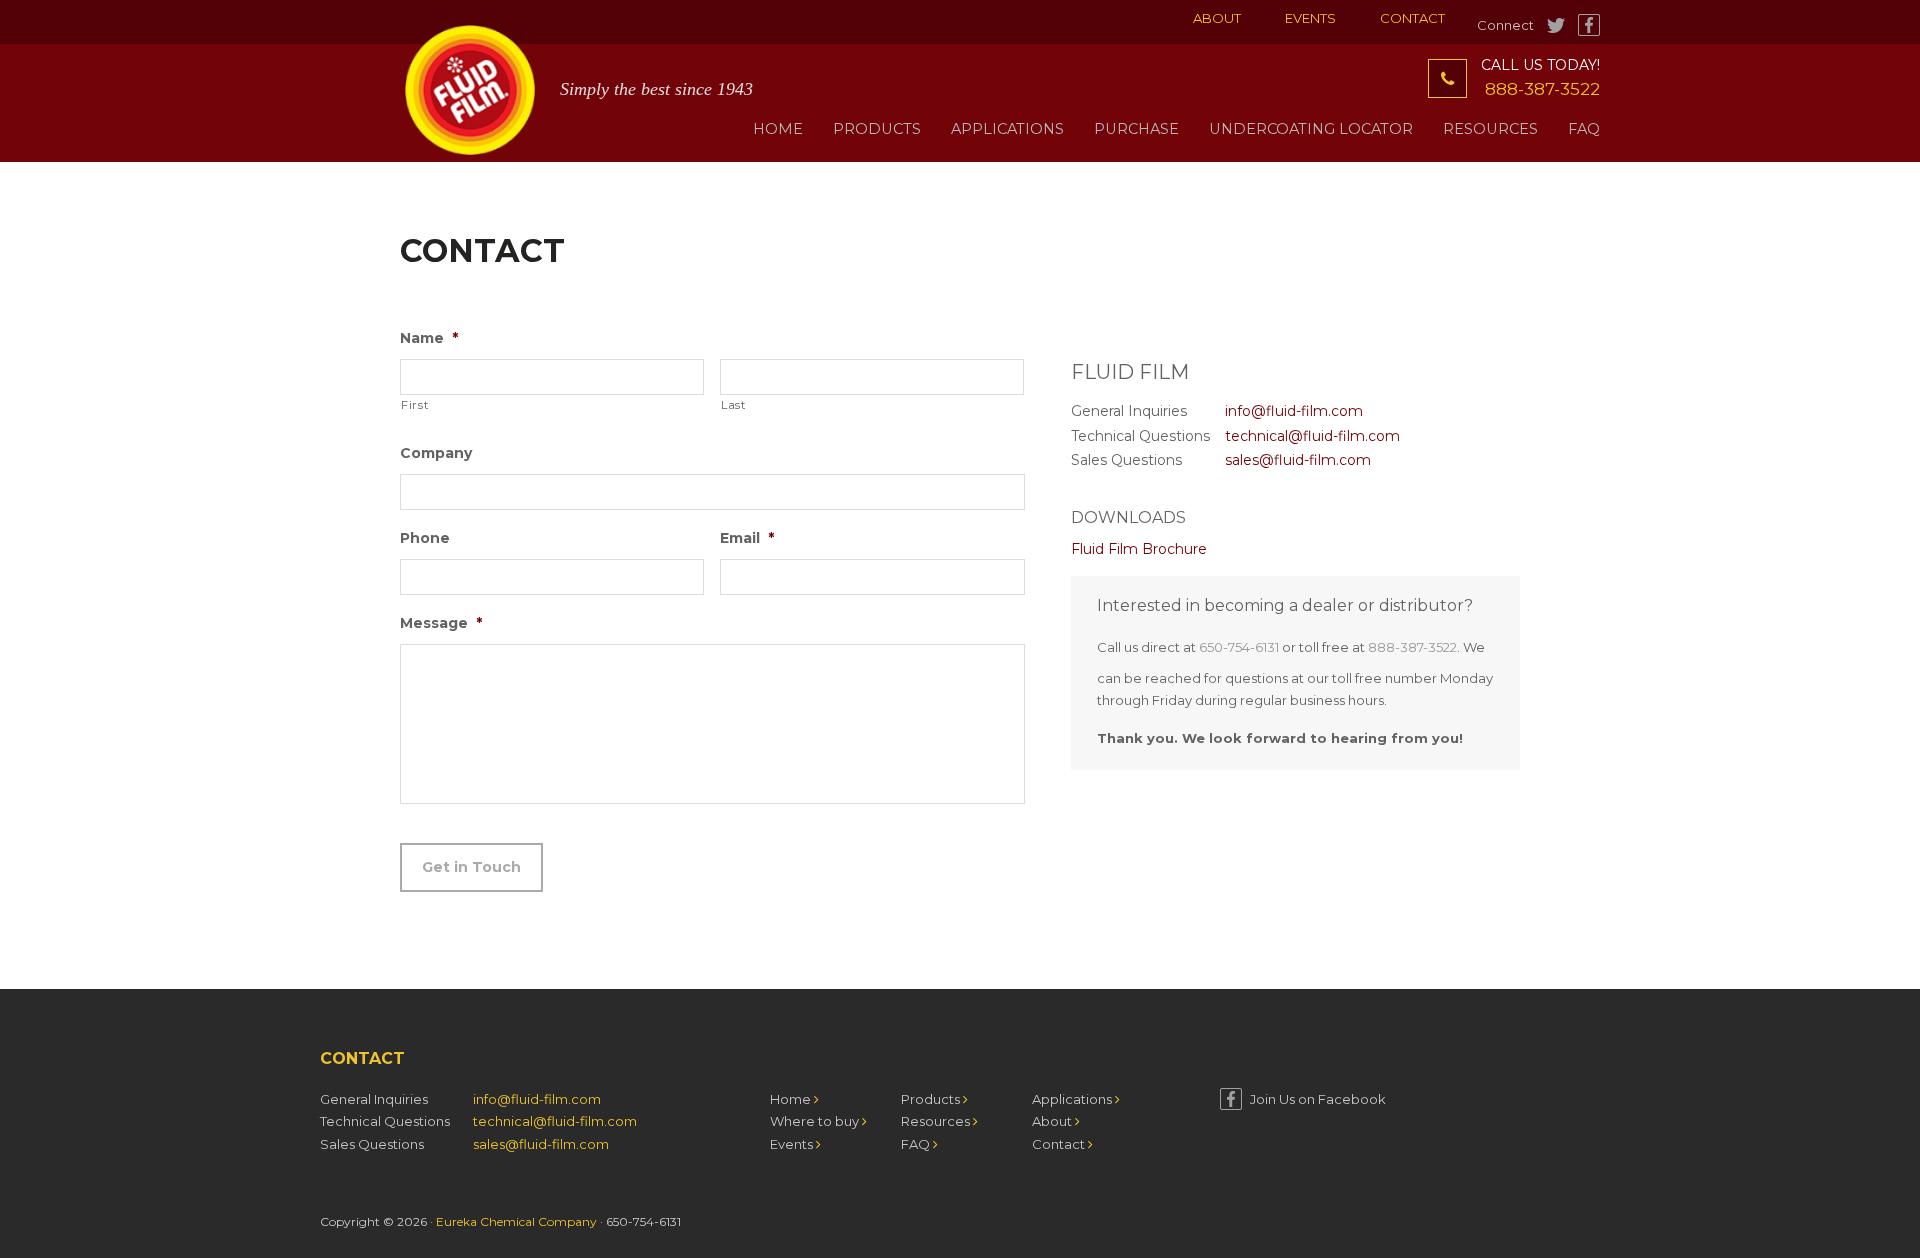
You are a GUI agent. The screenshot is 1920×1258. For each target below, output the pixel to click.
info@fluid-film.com (1294, 411)
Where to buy (816, 1121)
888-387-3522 (1542, 89)
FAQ (917, 1144)
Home (792, 1099)
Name (429, 338)
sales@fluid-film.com (1298, 460)
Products (932, 1099)
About (1217, 18)
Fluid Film (470, 90)
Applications (1073, 1099)
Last (733, 405)
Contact (1412, 18)
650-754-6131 (1239, 647)
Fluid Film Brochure (1139, 549)
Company (436, 453)
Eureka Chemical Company (516, 1221)
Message (441, 623)
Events (1310, 18)
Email (747, 538)
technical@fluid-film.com (1312, 436)
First (414, 405)
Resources (937, 1121)
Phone (425, 538)
